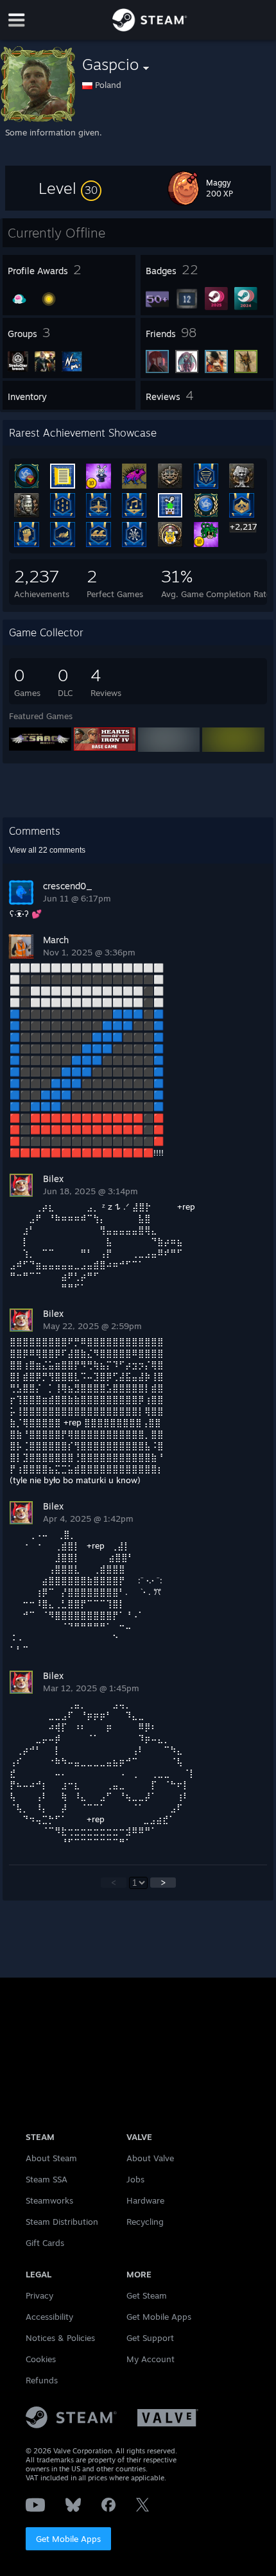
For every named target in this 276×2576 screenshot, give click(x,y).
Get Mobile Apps (68, 2539)
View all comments (47, 850)
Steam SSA (47, 2179)
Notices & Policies (60, 2338)
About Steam (51, 2158)
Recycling (145, 2222)
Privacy (39, 2295)
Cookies (41, 2359)
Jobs (135, 2179)
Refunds (42, 2380)
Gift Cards (45, 2243)
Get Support (150, 2338)
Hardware (145, 2200)
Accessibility (49, 2317)
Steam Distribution (62, 2222)
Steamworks (49, 2200)
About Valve (150, 2158)
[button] (70, 188)
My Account (151, 2359)
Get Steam (147, 2295)
